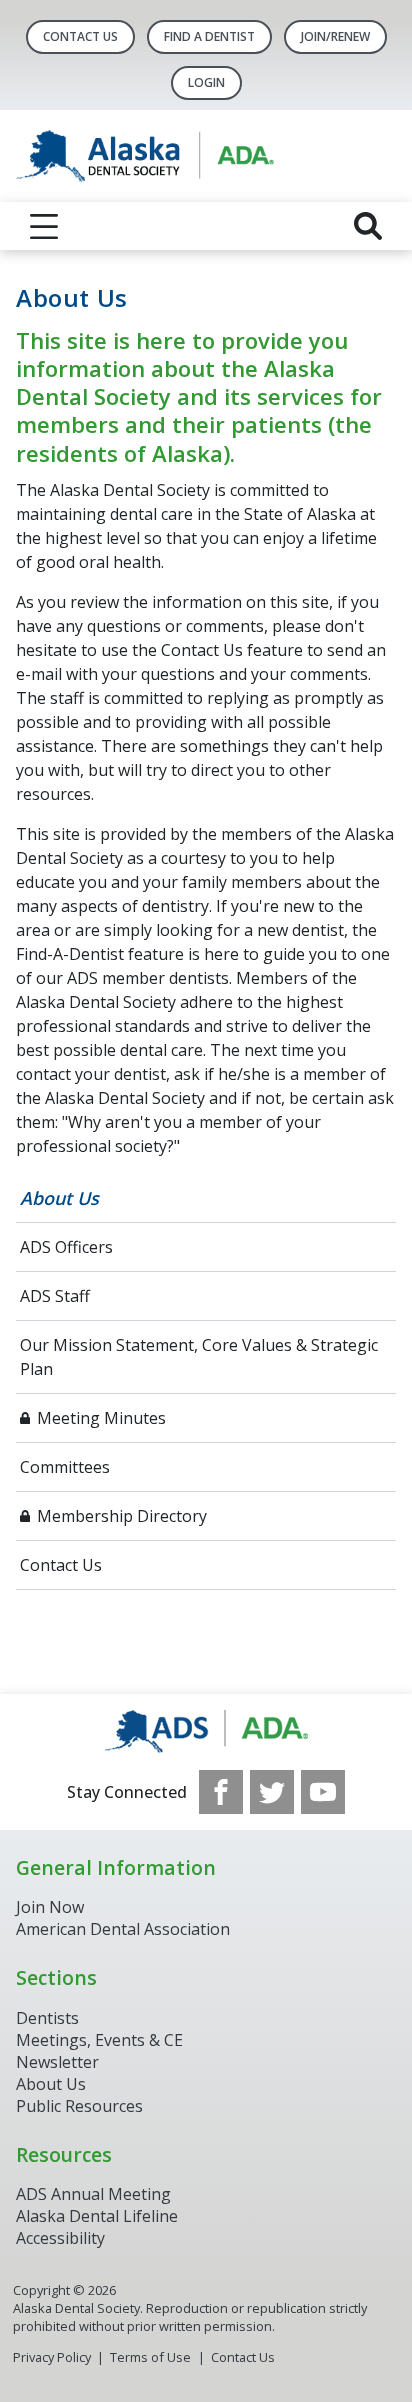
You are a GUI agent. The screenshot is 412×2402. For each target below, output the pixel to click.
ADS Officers (66, 1247)
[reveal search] (368, 226)
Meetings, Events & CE (99, 2040)
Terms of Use (150, 2357)
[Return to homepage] (206, 156)
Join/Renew (335, 36)
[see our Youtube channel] (323, 1792)
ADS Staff (55, 1296)
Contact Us (80, 36)
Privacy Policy (52, 2357)
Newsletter (57, 2062)
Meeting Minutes (101, 1418)
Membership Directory (122, 1516)
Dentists (47, 2018)
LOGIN (206, 82)
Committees (65, 1467)
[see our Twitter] (272, 1792)
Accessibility (60, 2238)
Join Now (50, 1907)
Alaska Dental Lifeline (97, 2216)
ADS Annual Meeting (93, 2194)
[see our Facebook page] (221, 1792)
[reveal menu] (44, 226)
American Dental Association (123, 1929)
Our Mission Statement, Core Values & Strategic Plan (199, 1357)
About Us (59, 1198)
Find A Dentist (209, 36)
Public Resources (79, 2106)
